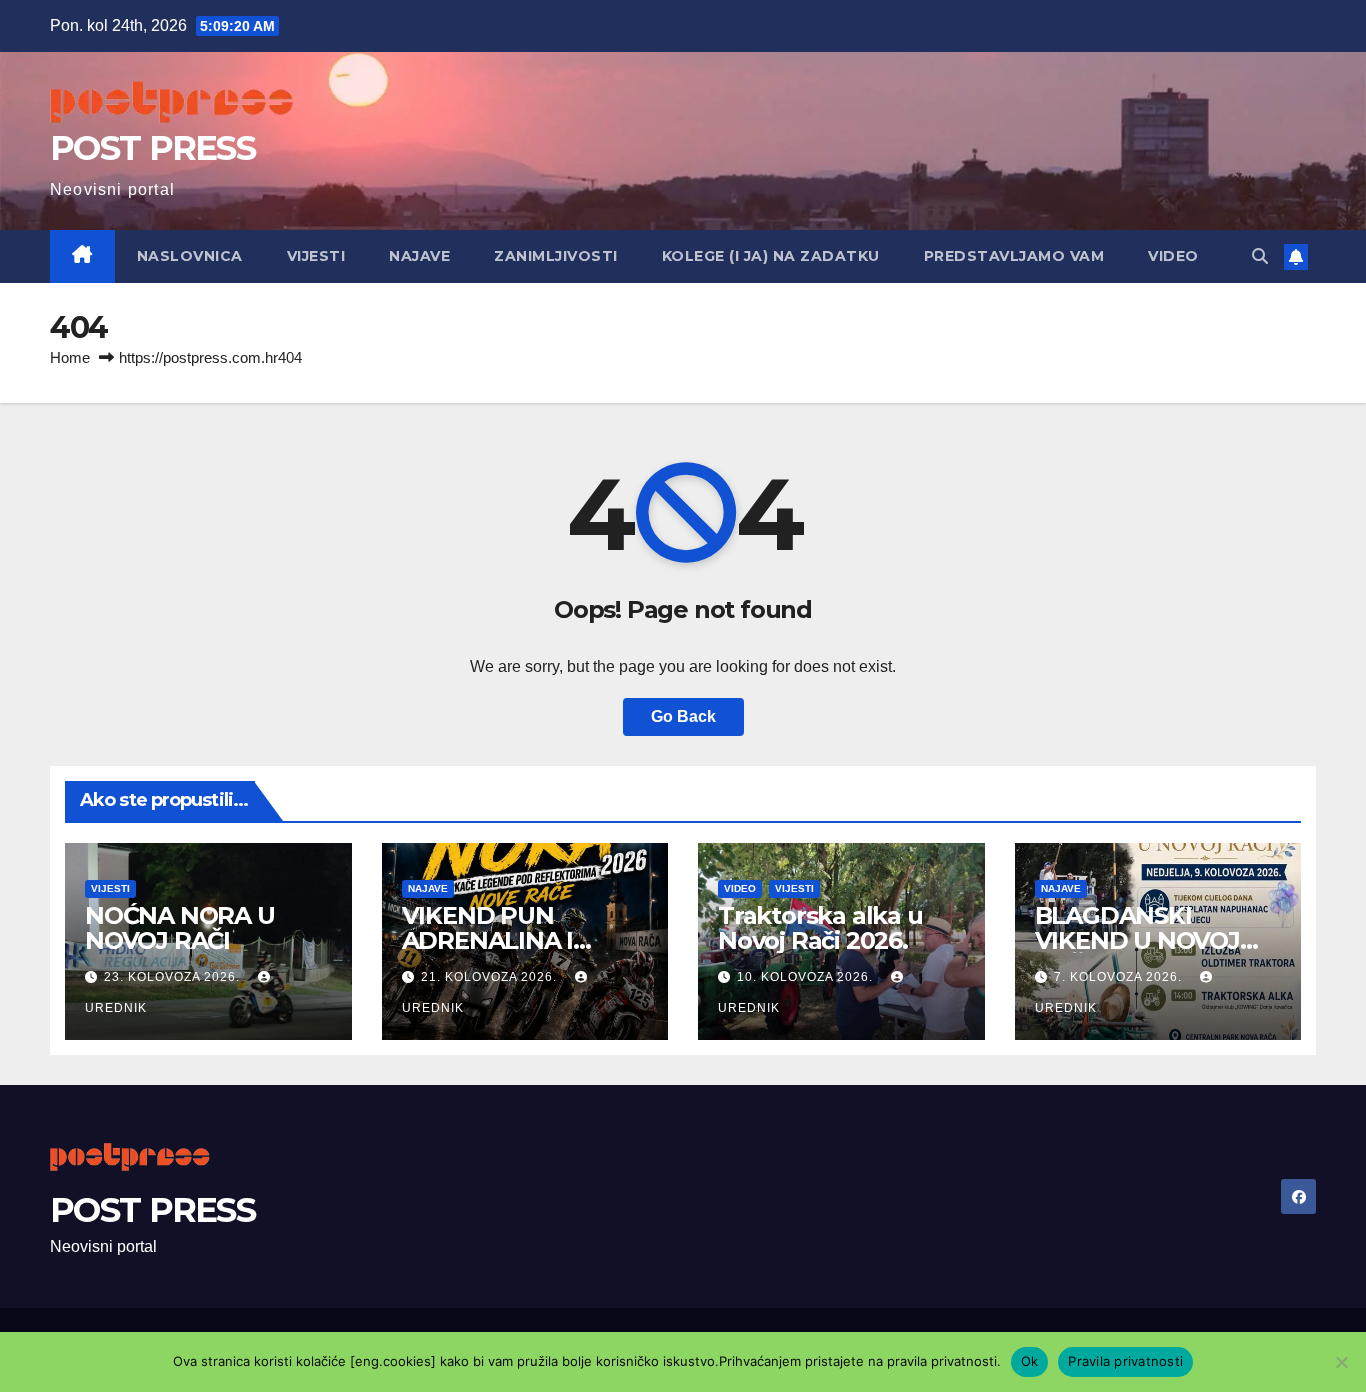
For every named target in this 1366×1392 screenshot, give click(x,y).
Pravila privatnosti (1125, 1361)
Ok (1030, 1361)
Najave (419, 256)
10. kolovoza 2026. (807, 977)
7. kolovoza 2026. (1120, 977)
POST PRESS (152, 148)
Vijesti (316, 256)
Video (1173, 256)
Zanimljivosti (556, 256)
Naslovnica (190, 256)
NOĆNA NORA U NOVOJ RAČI (180, 928)
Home (70, 357)
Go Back (683, 716)
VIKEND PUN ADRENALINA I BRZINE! (488, 940)
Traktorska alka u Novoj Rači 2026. (820, 928)
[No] (1341, 1362)
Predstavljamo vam (1014, 256)
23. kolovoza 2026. (174, 977)
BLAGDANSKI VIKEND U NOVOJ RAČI (1137, 940)
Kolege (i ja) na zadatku (771, 256)
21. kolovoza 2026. (491, 977)
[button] (1260, 256)
